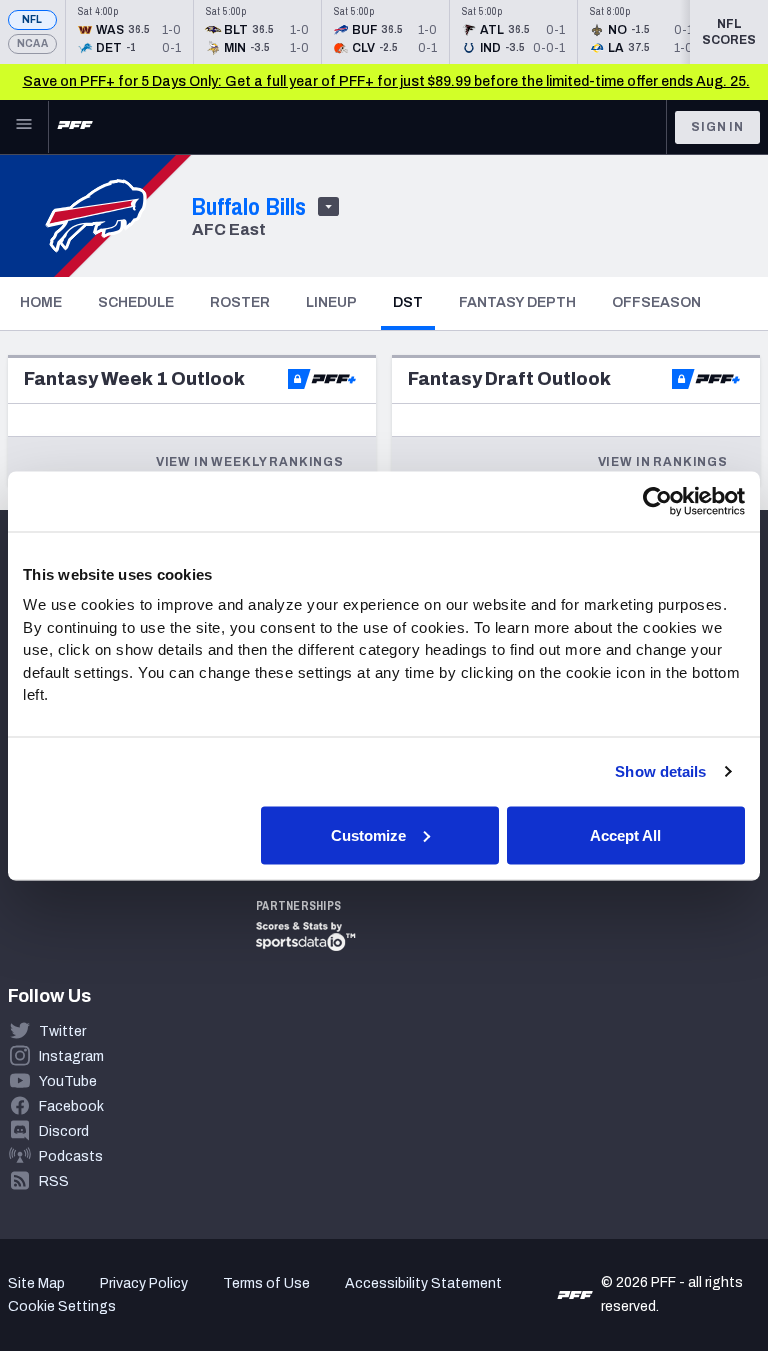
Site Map (36, 1283)
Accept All (625, 834)
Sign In (717, 127)
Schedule (136, 302)
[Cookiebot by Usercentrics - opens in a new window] (657, 501)
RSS (54, 1181)
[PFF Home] (75, 127)
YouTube (68, 1081)
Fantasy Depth (517, 302)
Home (41, 302)
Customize (368, 834)
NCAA (32, 43)
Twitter (62, 1031)
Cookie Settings (62, 1306)
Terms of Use (266, 1283)
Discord (64, 1131)
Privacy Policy (144, 1283)
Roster (240, 302)
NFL (32, 19)
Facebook (71, 1106)
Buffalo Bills (249, 206)
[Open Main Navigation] (24, 127)
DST (414, 302)
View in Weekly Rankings (250, 462)
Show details (660, 771)
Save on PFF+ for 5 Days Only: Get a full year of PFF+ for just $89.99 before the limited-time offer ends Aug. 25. (386, 81)
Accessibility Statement (423, 1283)
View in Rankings (663, 462)
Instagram (71, 1056)
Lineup (331, 302)
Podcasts (71, 1156)
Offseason (656, 302)
